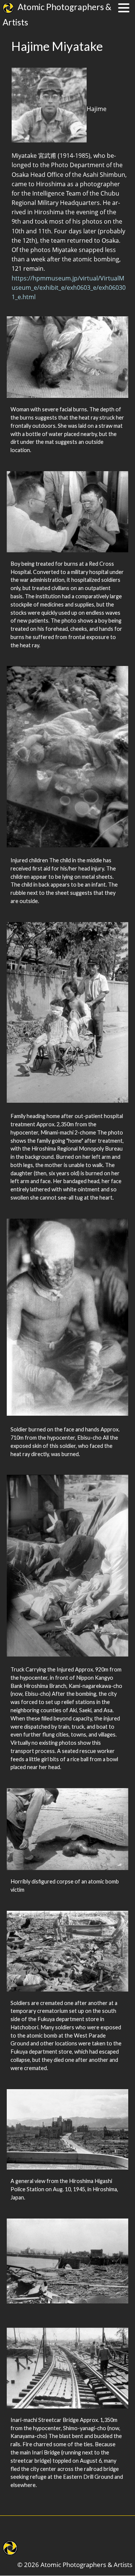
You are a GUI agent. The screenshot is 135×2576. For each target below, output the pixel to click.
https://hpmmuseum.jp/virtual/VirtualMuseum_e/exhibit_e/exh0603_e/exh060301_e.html (69, 288)
